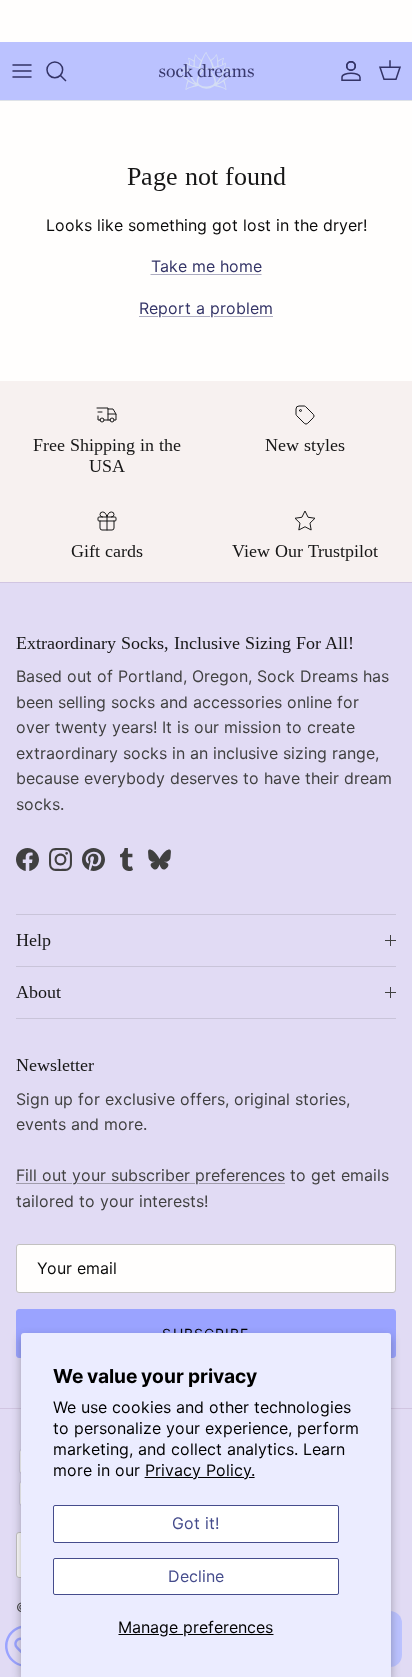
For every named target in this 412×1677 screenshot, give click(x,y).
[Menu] (22, 71)
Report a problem (206, 308)
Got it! (195, 1523)
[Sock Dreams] (206, 71)
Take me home (206, 266)
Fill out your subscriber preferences (150, 1175)
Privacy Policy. (200, 1470)
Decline (196, 1576)
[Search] (66, 71)
